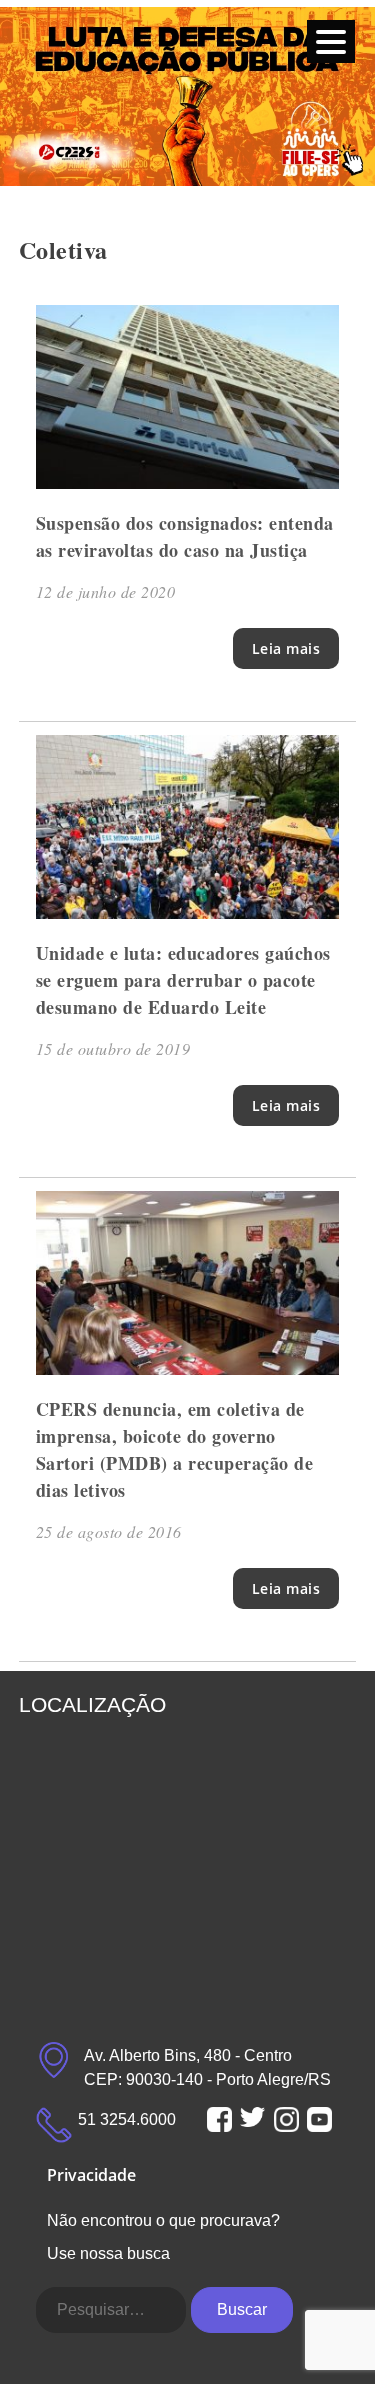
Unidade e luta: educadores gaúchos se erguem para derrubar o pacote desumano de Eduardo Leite (183, 980)
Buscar (242, 2309)
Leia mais (286, 648)
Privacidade (91, 2175)
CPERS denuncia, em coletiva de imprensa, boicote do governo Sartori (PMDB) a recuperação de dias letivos (175, 1449)
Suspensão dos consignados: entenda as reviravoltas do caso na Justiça (185, 536)
